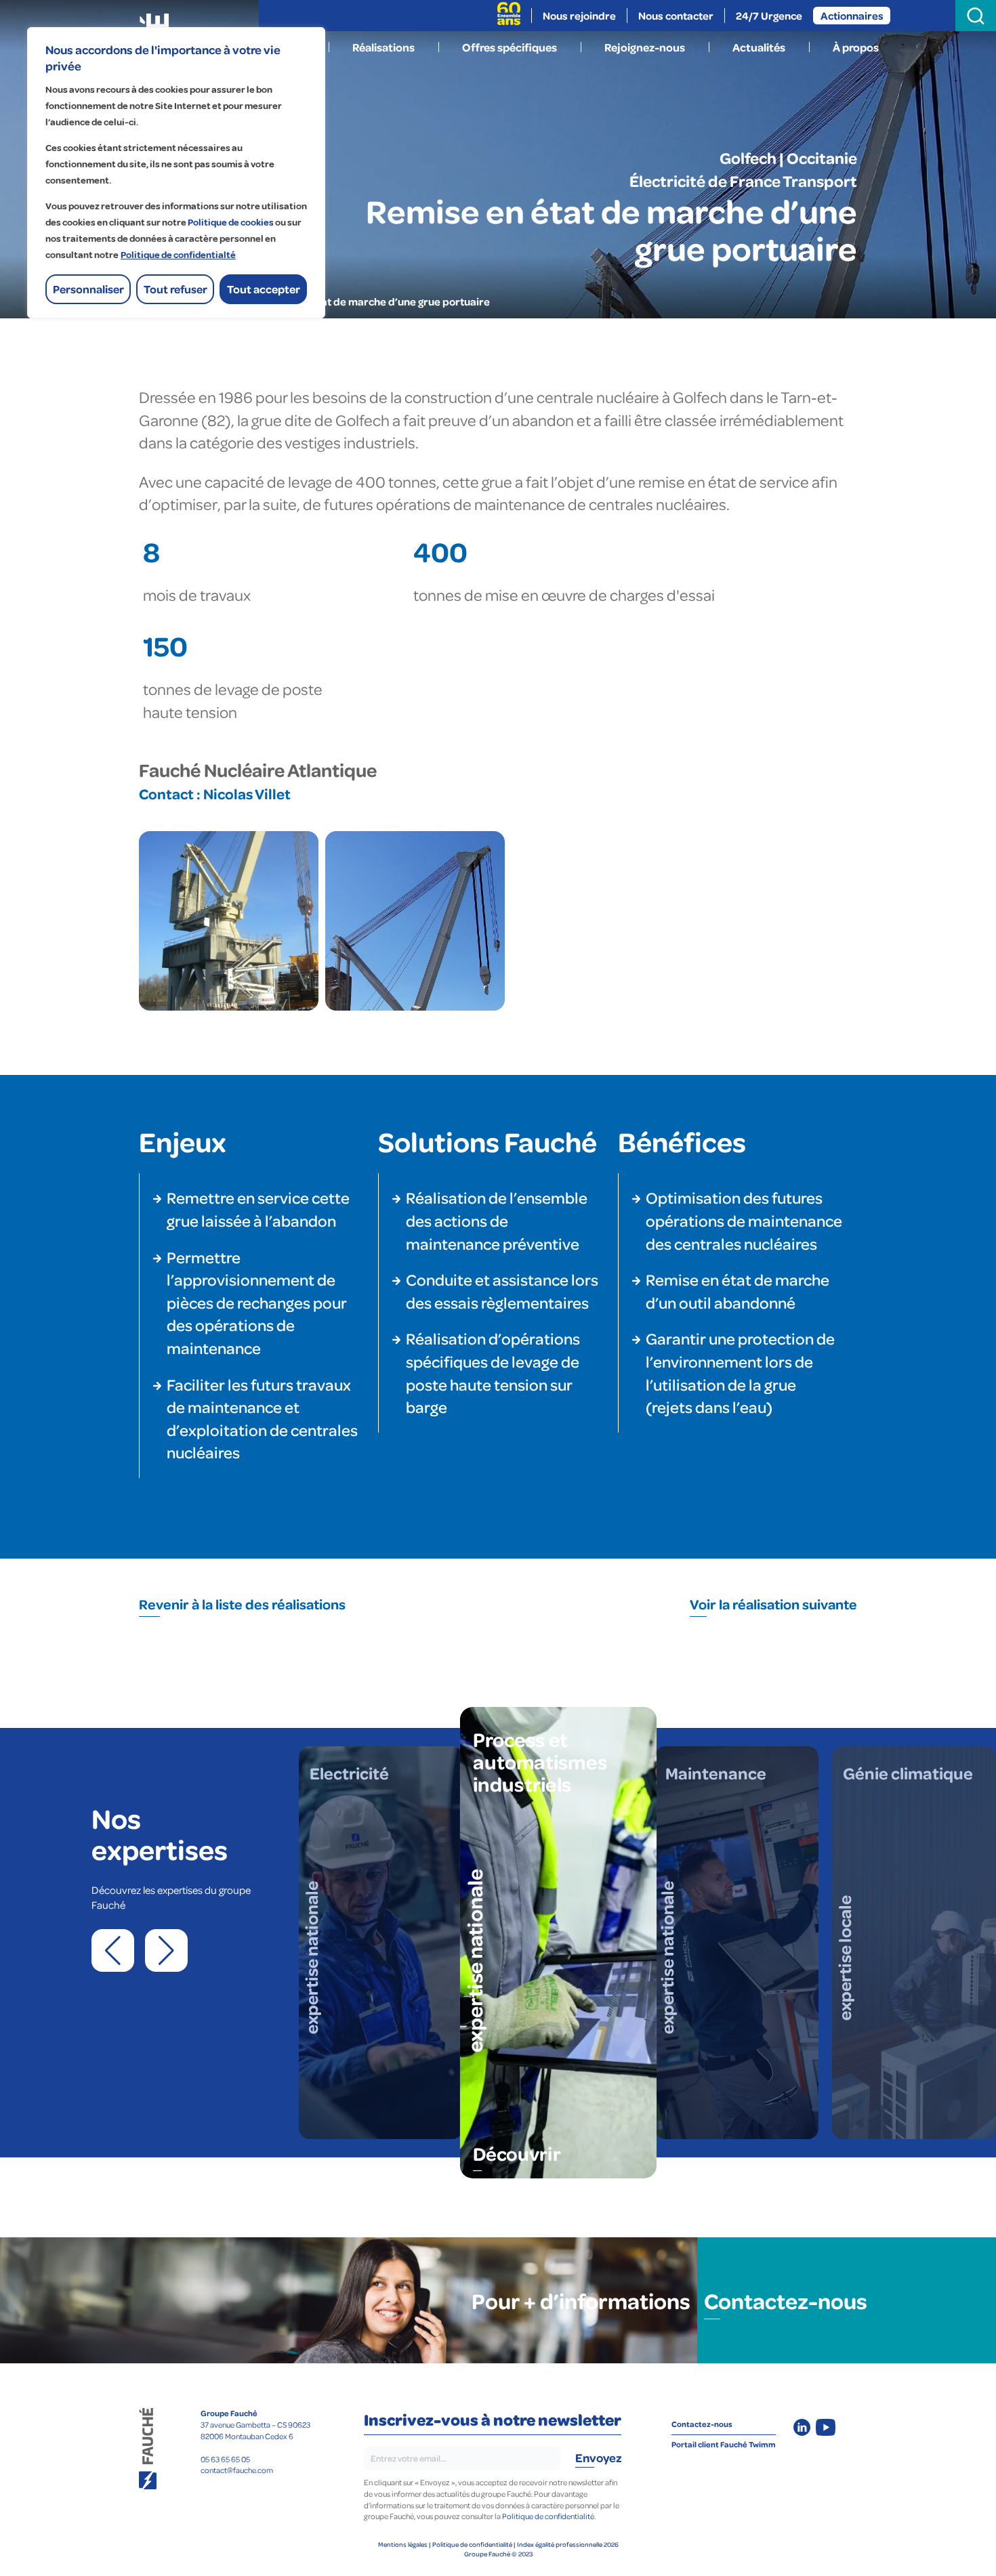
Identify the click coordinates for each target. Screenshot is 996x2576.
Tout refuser (175, 289)
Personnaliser (88, 289)
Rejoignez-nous (645, 47)
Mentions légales (403, 2544)
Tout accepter (264, 289)
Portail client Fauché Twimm (724, 2444)
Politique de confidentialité (472, 2544)
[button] (113, 1950)
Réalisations (383, 47)
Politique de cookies (231, 223)
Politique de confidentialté (178, 255)
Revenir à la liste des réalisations (242, 1604)
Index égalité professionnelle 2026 (568, 2544)
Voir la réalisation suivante (773, 1604)
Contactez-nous (786, 2300)
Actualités (759, 47)
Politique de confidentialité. (549, 2516)
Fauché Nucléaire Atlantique (258, 769)
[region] (176, 173)
